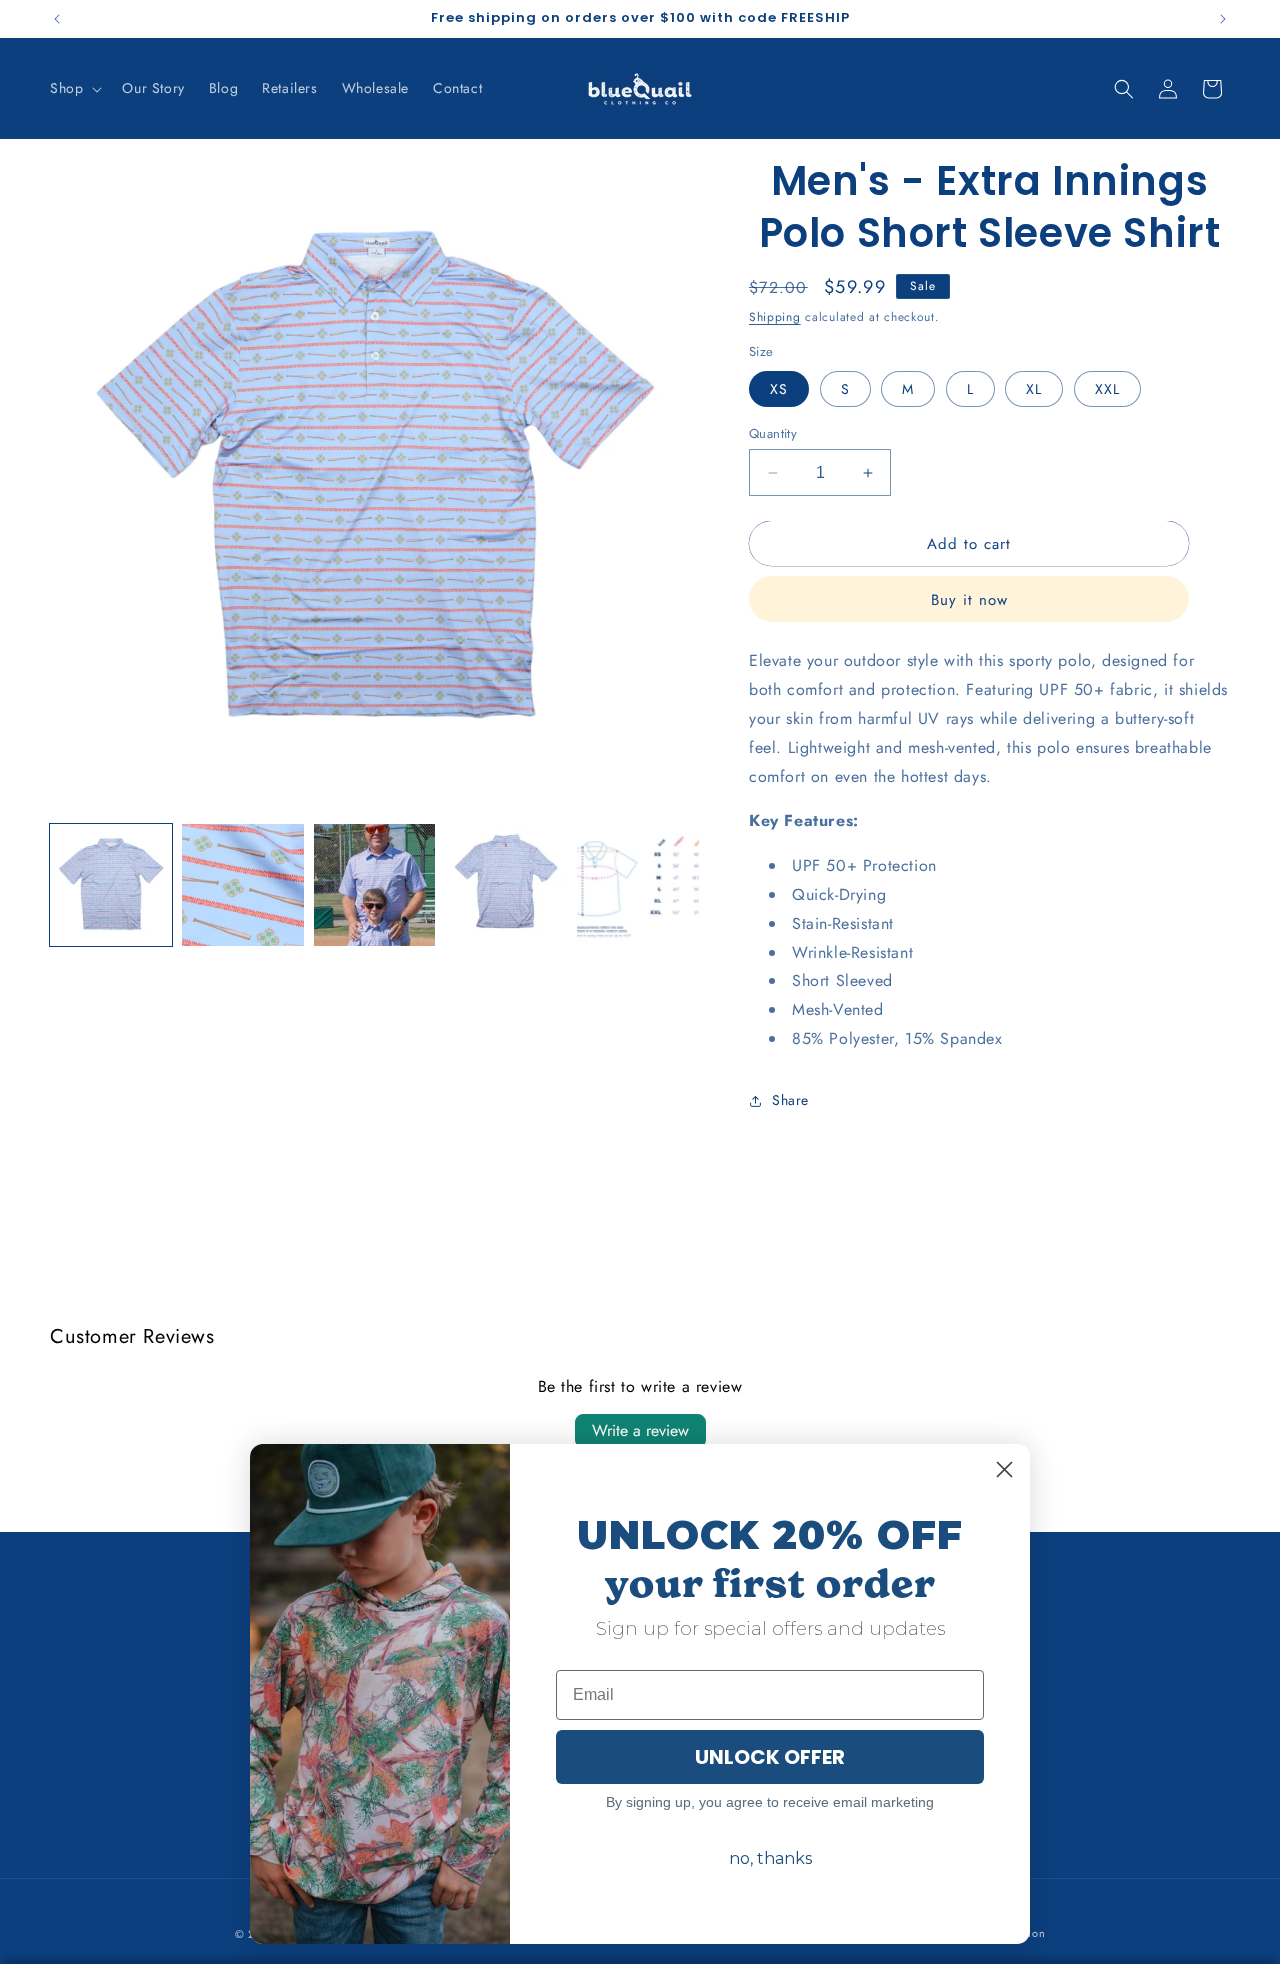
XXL (1107, 389)
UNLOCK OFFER (770, 1757)
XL (1034, 389)
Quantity (773, 433)
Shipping (775, 317)
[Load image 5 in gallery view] (638, 885)
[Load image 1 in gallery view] (111, 885)
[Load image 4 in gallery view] (506, 885)
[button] (74, 88)
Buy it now (969, 600)
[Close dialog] (1004, 1469)
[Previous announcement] (57, 19)
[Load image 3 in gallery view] (375, 885)
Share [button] (790, 1100)
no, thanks (770, 1858)
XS (779, 389)
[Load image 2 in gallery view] (243, 885)
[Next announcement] (1223, 19)
